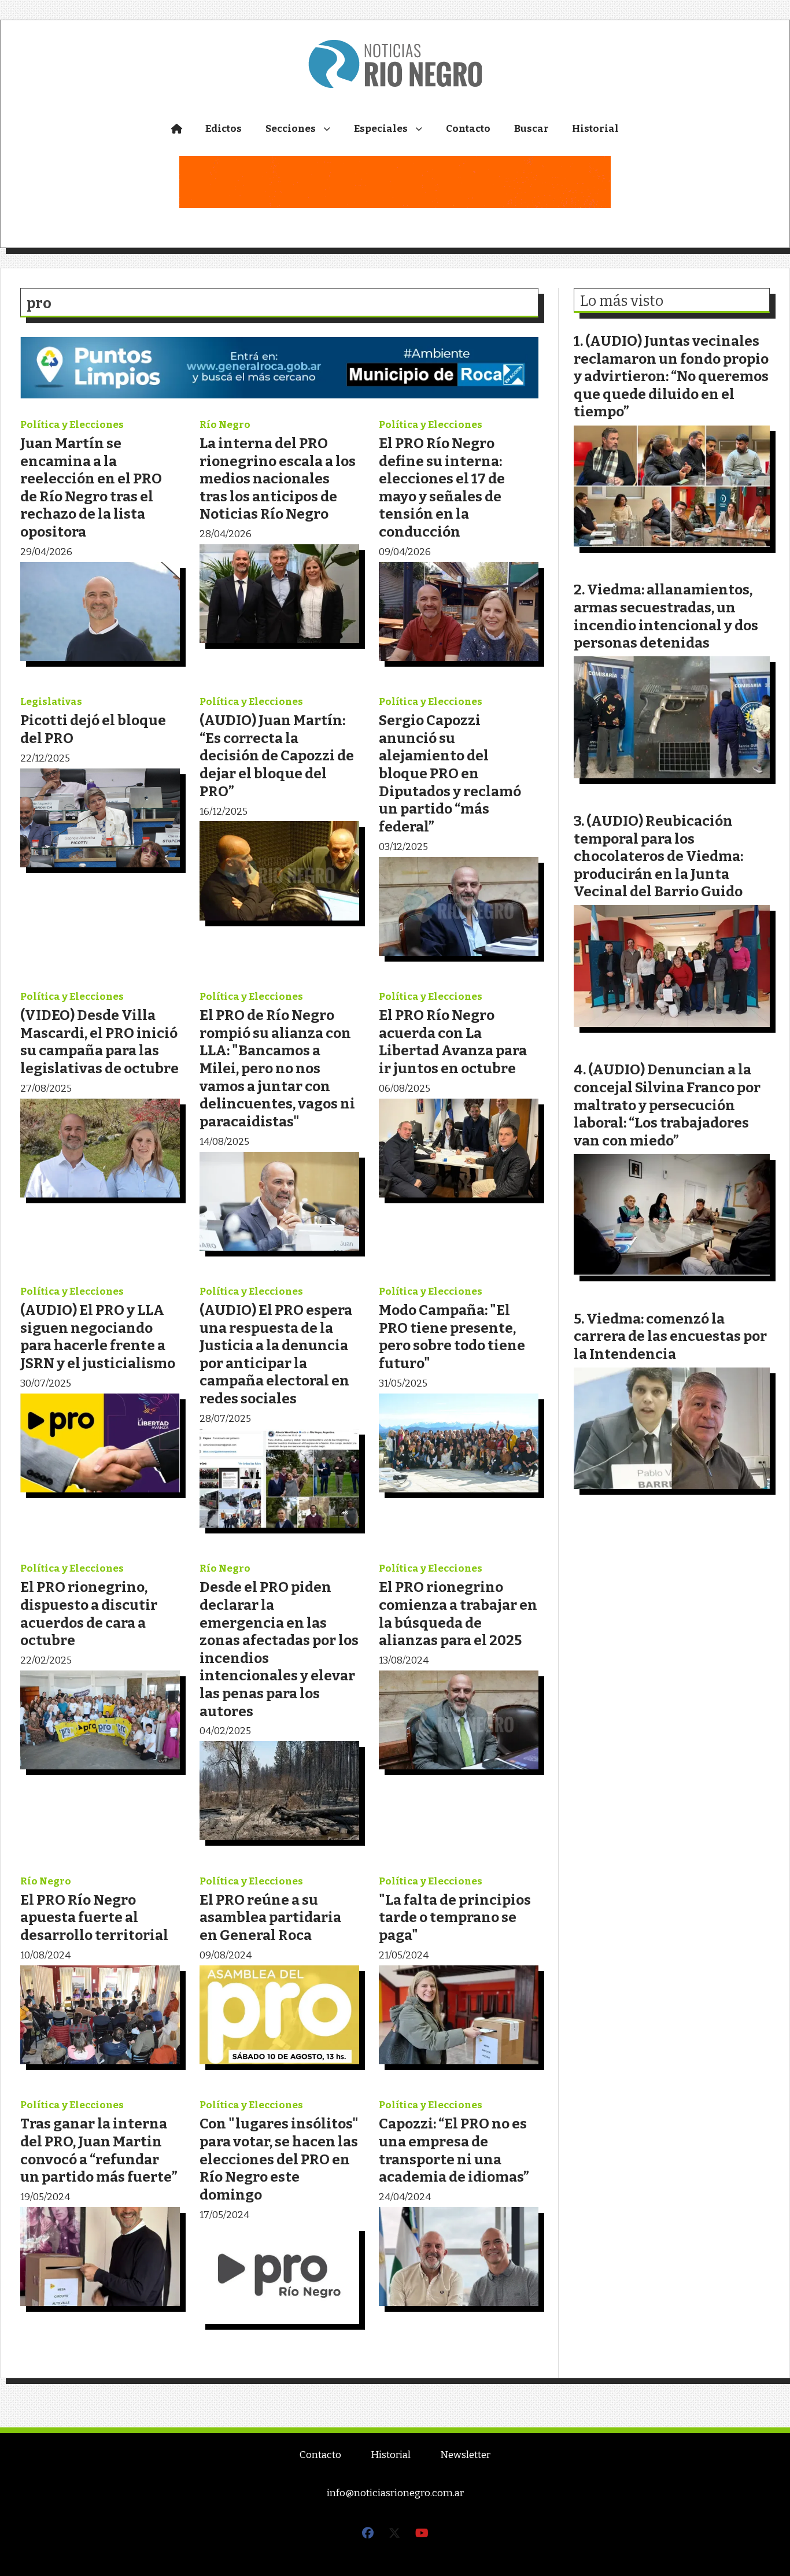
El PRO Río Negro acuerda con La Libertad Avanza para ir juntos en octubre (453, 1042)
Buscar (531, 129)
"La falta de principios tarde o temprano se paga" (455, 1917)
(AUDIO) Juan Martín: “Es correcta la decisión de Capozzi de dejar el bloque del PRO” (277, 755)
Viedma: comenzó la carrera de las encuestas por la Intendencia (670, 1336)
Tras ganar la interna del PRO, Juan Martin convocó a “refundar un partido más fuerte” (99, 2150)
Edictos (224, 129)
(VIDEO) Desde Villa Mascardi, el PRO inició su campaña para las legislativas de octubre (99, 1042)
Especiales (381, 129)
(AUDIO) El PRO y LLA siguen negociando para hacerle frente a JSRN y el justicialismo (98, 1337)
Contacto (468, 129)
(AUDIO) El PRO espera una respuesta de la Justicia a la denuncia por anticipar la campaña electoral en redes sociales (276, 1354)
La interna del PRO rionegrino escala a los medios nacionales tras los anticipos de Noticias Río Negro (278, 478)
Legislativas (51, 702)
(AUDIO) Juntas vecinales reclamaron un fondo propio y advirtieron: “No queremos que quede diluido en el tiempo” (671, 376)
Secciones (291, 129)
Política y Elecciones (72, 425)
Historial (595, 129)
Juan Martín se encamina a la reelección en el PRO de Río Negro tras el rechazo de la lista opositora (91, 487)
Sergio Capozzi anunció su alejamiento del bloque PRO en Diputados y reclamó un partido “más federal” (450, 773)
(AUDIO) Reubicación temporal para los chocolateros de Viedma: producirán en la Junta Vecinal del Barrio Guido (658, 856)
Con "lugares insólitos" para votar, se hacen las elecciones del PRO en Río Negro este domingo (279, 2159)
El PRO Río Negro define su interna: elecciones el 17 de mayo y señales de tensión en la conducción (442, 487)
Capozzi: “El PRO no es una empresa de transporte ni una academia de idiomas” (454, 2150)
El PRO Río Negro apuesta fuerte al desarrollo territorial (94, 1917)
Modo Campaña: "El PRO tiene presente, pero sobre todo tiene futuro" (452, 1337)
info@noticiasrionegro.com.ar (395, 2493)
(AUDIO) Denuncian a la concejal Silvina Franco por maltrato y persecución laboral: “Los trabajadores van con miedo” (667, 1105)
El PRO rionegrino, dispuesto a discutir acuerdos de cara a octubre (89, 1614)
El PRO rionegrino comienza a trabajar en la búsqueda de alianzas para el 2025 (458, 1614)
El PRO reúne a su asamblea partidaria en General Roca (270, 1917)
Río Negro (225, 425)
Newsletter (465, 2455)
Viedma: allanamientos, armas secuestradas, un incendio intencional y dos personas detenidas (666, 616)
